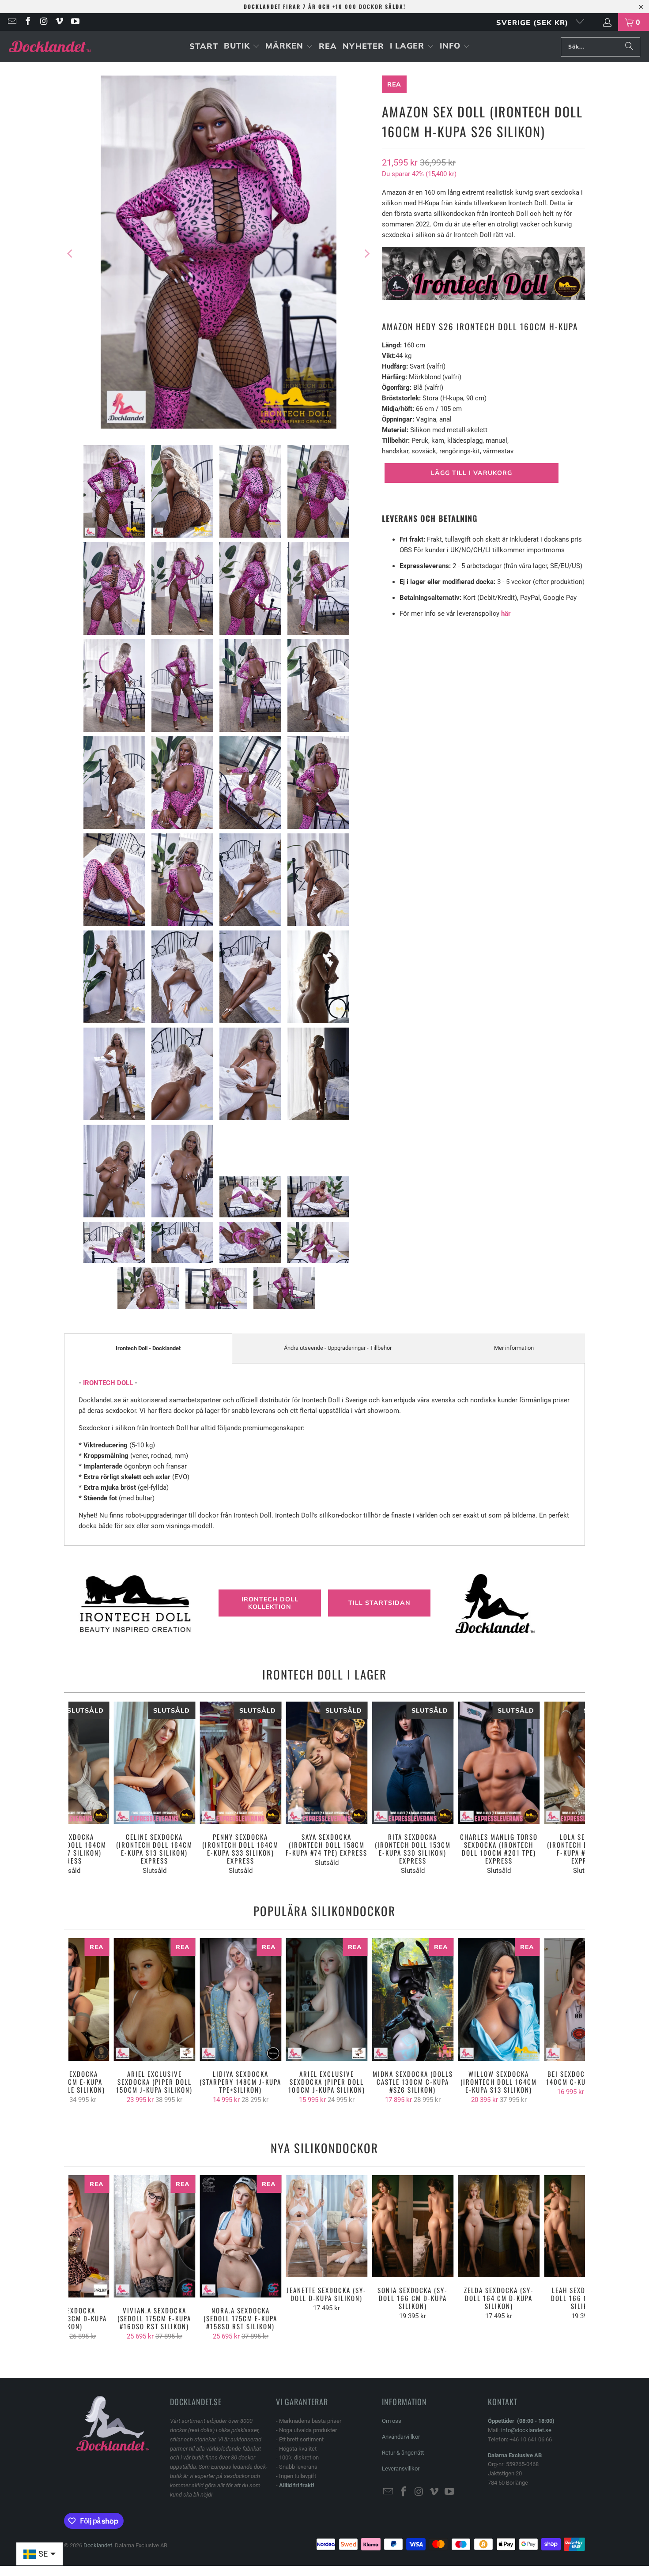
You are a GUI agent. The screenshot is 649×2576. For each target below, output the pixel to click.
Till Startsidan (379, 1603)
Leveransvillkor (401, 2469)
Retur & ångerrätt (403, 2453)
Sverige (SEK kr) (534, 23)
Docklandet (98, 2545)
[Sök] (629, 47)
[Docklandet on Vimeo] (59, 22)
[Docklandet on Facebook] (27, 22)
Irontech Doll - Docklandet (148, 1348)
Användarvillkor (401, 2437)
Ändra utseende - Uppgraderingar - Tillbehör (338, 1348)
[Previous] (71, 254)
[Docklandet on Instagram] (43, 22)
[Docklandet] (50, 47)
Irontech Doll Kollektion (270, 1603)
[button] (242, 47)
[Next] (366, 254)
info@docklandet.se (526, 2430)
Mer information (514, 1348)
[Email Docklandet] (11, 22)
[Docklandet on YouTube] (75, 22)
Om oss (392, 2421)
